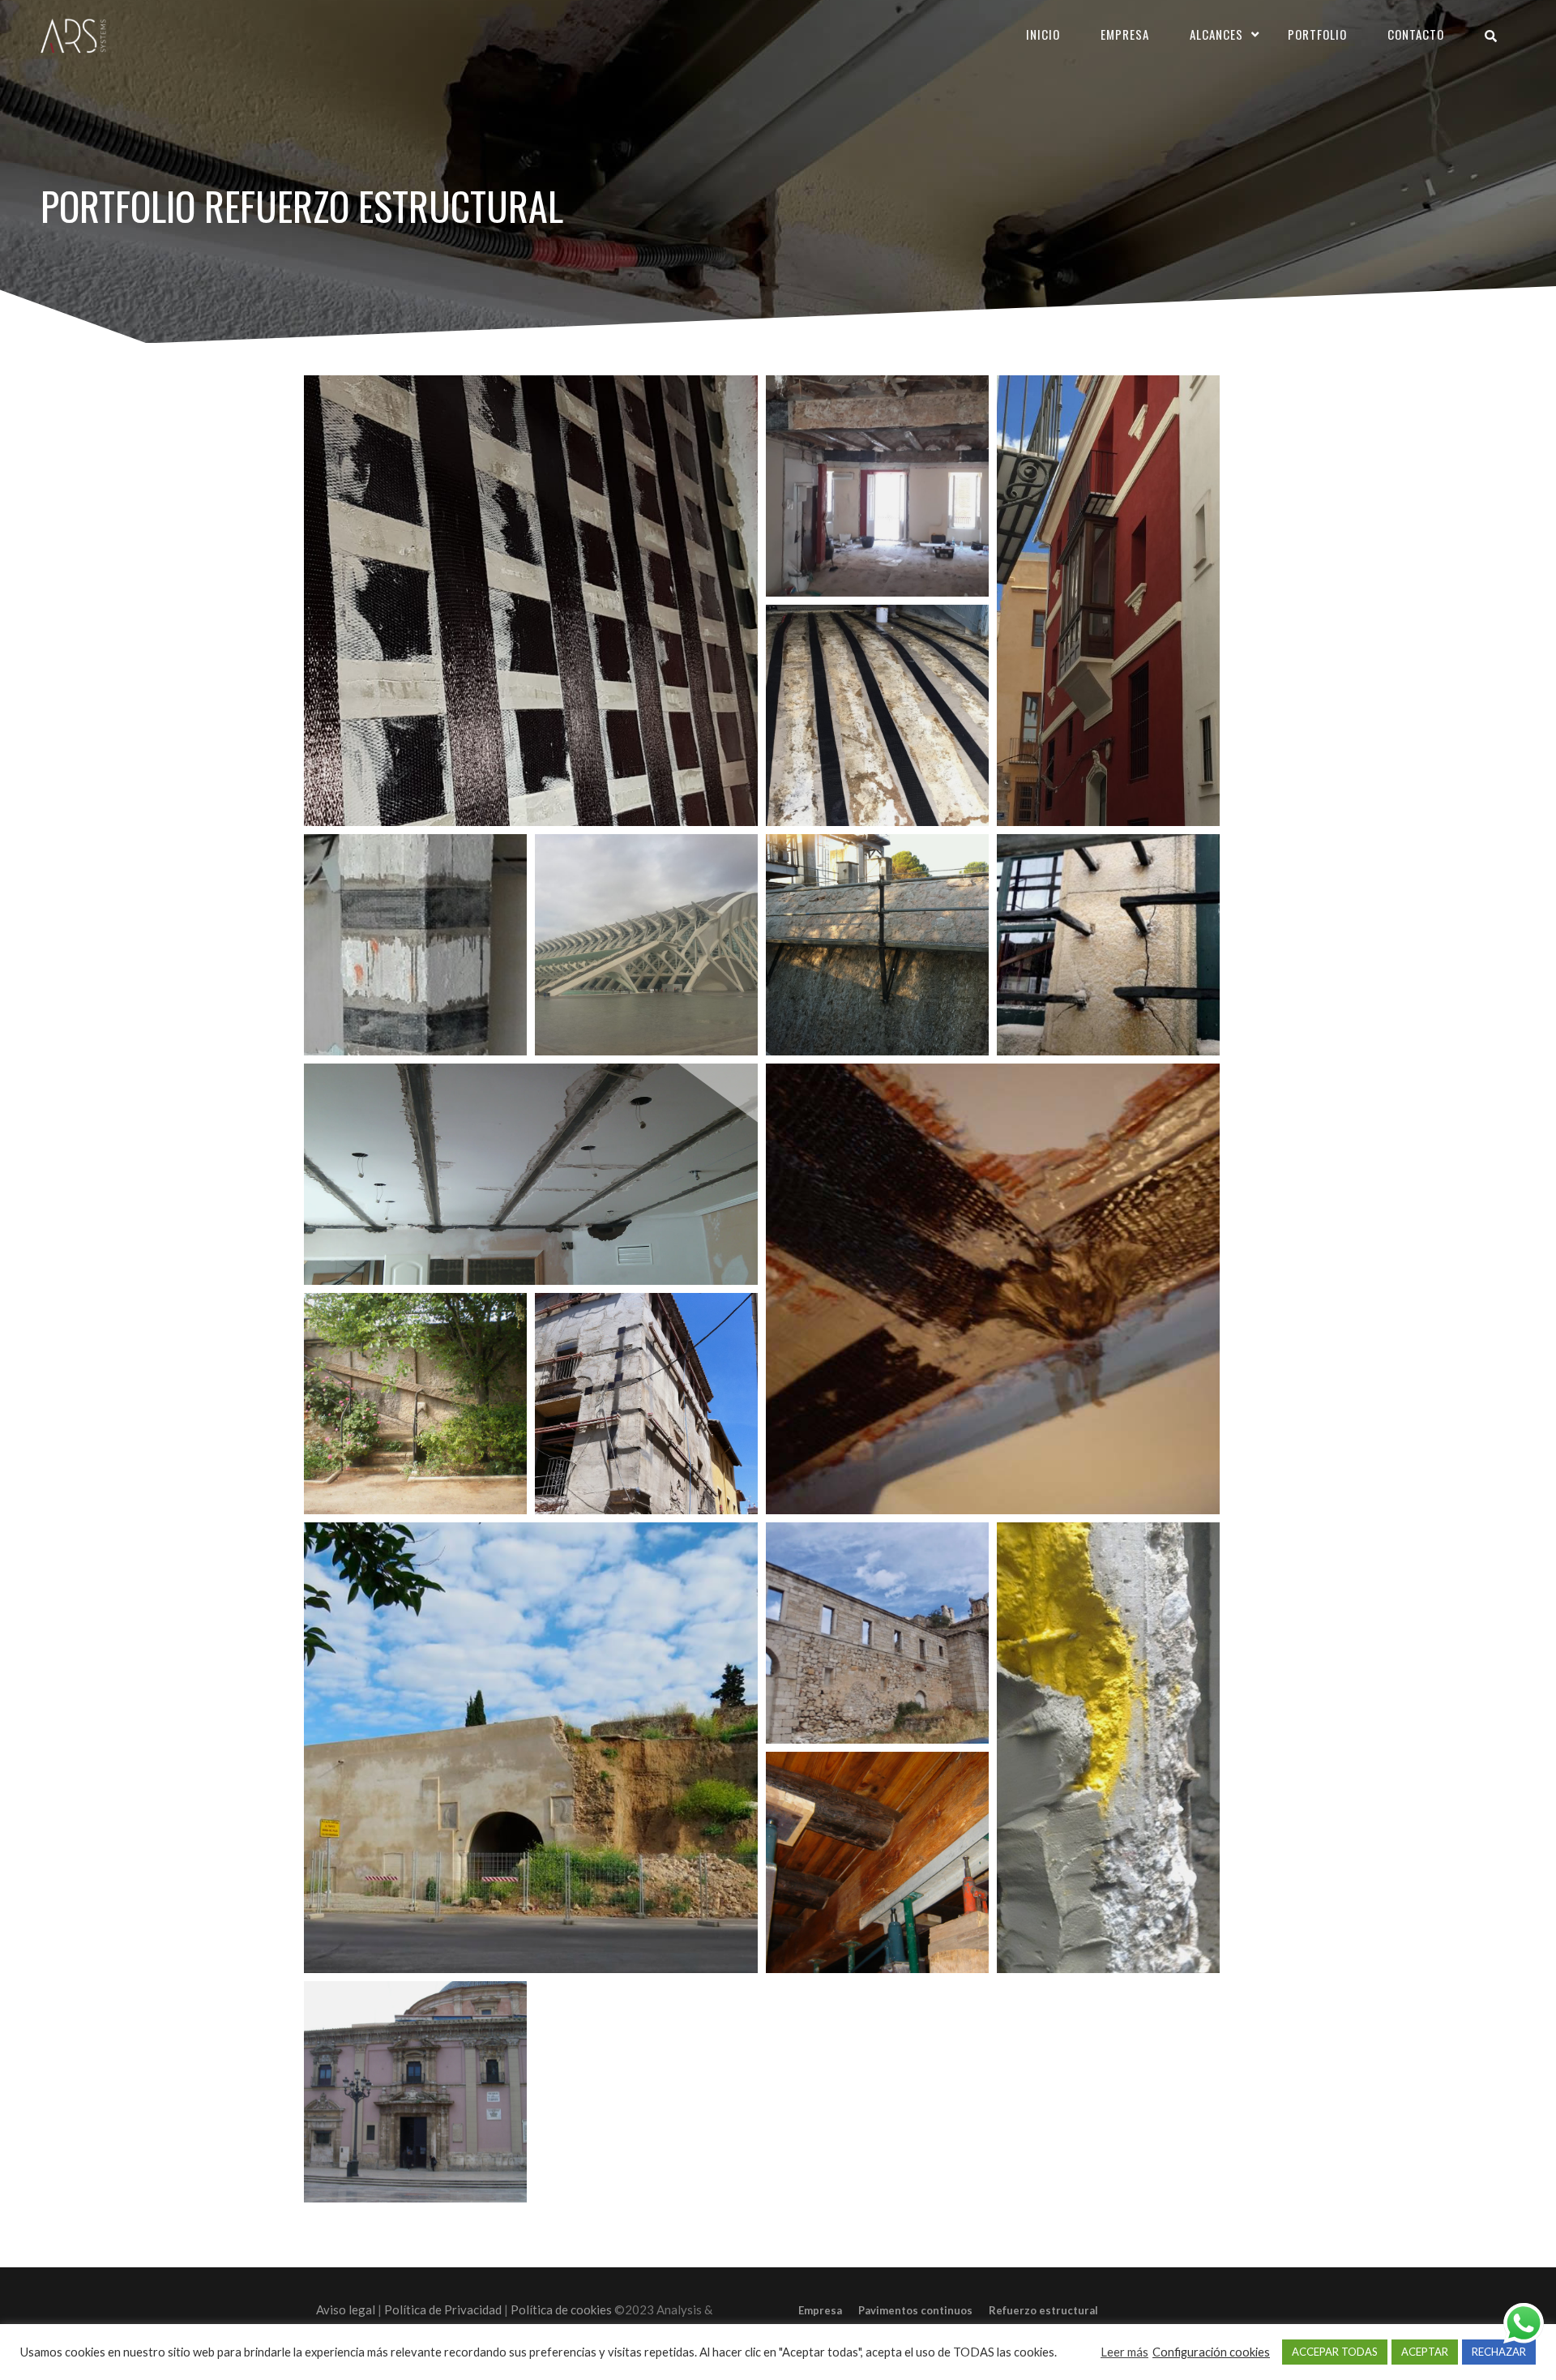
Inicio (1043, 34)
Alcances (1216, 34)
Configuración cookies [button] (1211, 2352)
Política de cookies (561, 2309)
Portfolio (1317, 34)
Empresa (1125, 34)
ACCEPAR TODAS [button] (1335, 2352)
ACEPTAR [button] (1425, 2352)
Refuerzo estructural (1043, 2310)
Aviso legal (346, 2309)
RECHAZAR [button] (1499, 2352)
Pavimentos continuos (915, 2310)
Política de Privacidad (443, 2309)
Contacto (1416, 34)
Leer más (1124, 2352)
